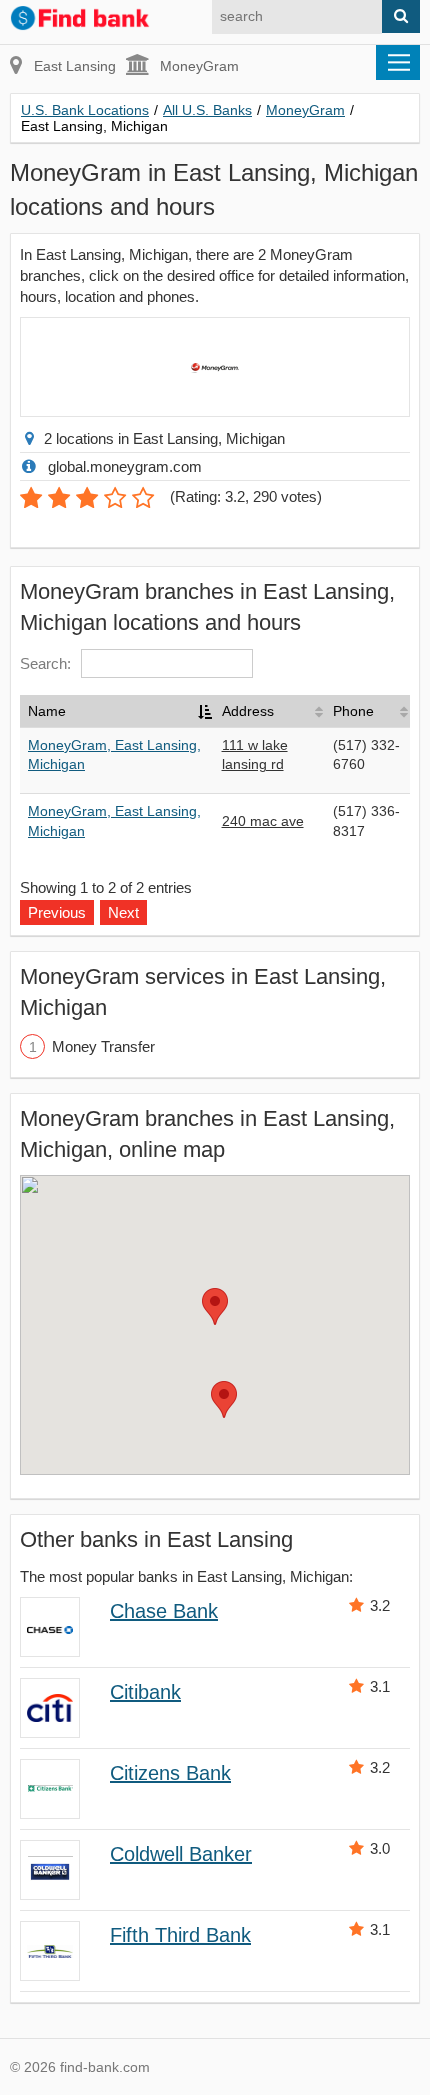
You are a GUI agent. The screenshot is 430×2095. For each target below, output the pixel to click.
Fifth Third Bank (180, 1935)
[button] (215, 1306)
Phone (353, 711)
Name (47, 711)
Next (123, 912)
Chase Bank (164, 1611)
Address (248, 711)
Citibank (145, 1692)
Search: (45, 663)
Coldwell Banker (181, 1854)
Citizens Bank (170, 1773)
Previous (57, 912)
